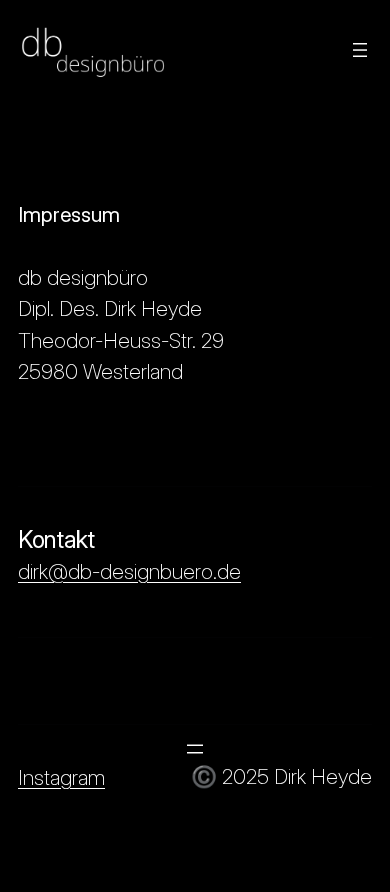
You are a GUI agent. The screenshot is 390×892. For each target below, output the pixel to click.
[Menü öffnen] (360, 50)
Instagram (61, 777)
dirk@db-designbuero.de (129, 571)
